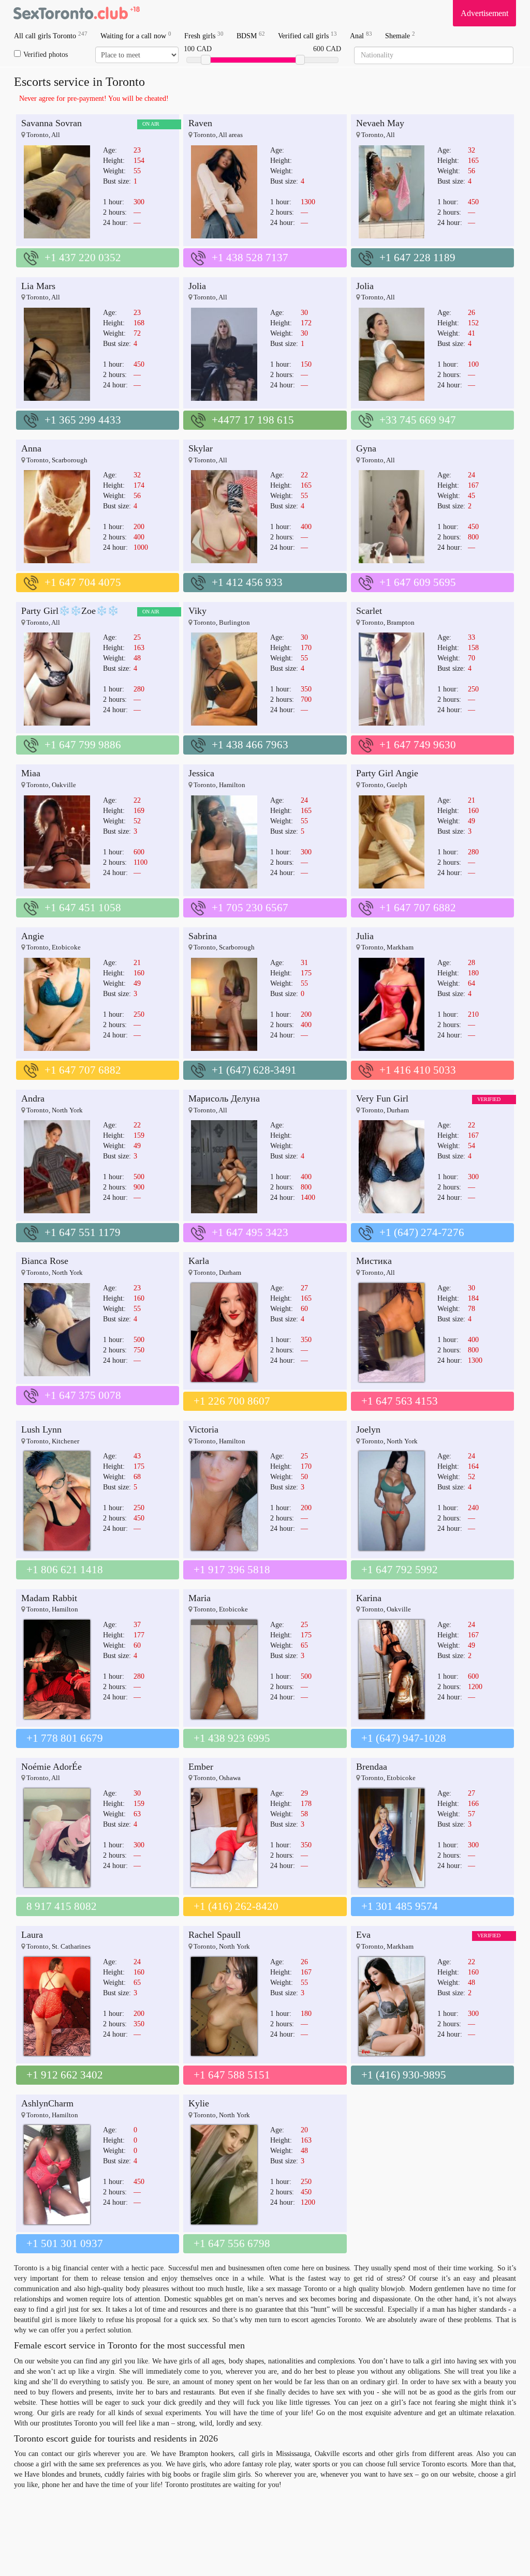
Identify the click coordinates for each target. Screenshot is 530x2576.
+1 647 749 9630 (418, 745)
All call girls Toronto (51, 35)
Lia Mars (38, 286)
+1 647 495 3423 (250, 1232)
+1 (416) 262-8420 (236, 1906)
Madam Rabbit (49, 1598)
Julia (365, 936)
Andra (33, 1098)
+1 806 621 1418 (65, 1570)
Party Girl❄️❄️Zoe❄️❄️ (70, 611)
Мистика (374, 1261)
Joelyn (368, 1429)
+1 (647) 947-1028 (404, 1738)
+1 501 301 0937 (65, 2243)
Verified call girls (307, 35)
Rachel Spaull (215, 1935)
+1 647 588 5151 (232, 2075)
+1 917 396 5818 (232, 1570)
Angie (33, 936)
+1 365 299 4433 (83, 420)
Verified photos (46, 55)
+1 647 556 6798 (232, 2243)
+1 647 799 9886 (83, 745)
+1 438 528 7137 (250, 258)
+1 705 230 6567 (250, 908)
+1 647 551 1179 (83, 1232)
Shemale (400, 35)
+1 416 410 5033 (418, 1070)
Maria (200, 1598)
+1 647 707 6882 (418, 908)
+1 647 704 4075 (83, 582)
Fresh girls (204, 35)
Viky (197, 611)
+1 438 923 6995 (232, 1738)
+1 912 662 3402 (65, 2075)
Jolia (197, 286)
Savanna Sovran (51, 123)
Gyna (366, 448)
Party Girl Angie (387, 773)
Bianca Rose (45, 1261)
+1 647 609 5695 (418, 582)
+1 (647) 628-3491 (254, 1070)
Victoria (203, 1429)
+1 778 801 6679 (65, 1738)
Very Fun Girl (382, 1098)
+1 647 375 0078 (83, 1395)
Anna (31, 448)
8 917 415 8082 (62, 1906)
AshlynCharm (47, 2103)
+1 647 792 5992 (400, 1570)
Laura (32, 1935)
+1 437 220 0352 (83, 258)
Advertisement (484, 13)
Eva (363, 1935)
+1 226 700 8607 (232, 1401)
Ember (201, 1767)
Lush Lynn (41, 1429)
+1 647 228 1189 (417, 258)
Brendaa (372, 1767)
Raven (200, 123)
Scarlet (369, 611)
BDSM (251, 35)
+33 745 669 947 (418, 420)
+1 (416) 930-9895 (404, 2075)
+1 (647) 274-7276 (422, 1232)
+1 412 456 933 (247, 582)
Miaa (31, 773)
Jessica (201, 773)
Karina (369, 1598)
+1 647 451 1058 (83, 908)
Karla (199, 1261)
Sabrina (203, 936)
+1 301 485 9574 (400, 1906)
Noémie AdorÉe (51, 1767)
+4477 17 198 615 (253, 420)
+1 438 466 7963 (250, 745)
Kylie (199, 2103)
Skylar (201, 448)
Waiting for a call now (136, 35)
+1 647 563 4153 (400, 1401)
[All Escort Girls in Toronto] (76, 13)
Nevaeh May (380, 123)
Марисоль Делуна (224, 1098)
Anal (361, 35)
